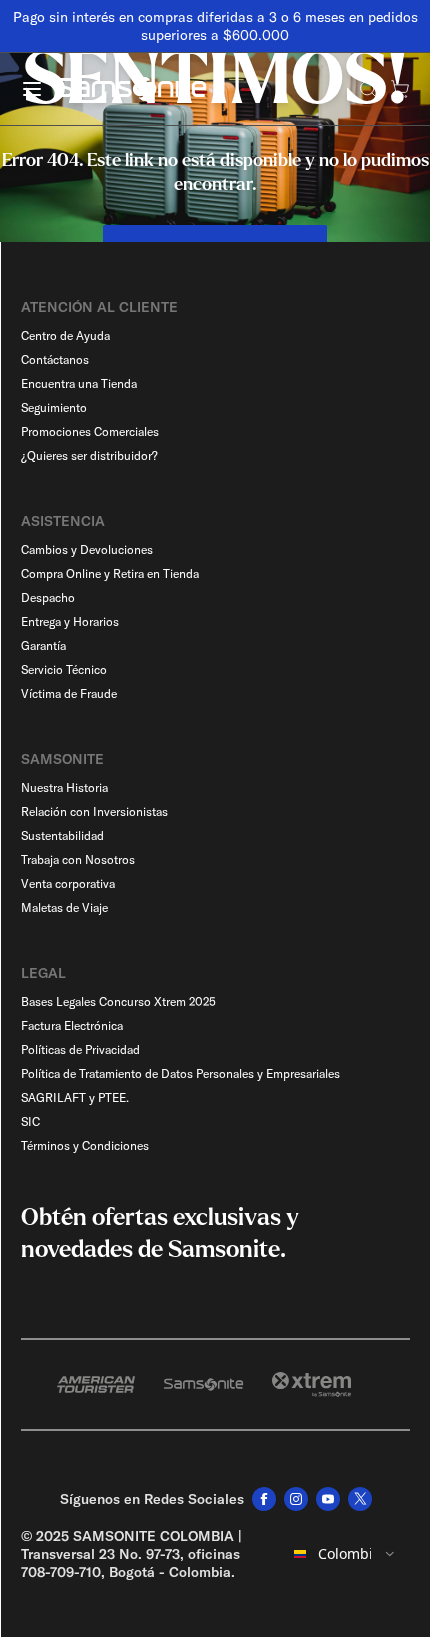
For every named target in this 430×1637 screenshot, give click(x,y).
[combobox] (345, 1554)
